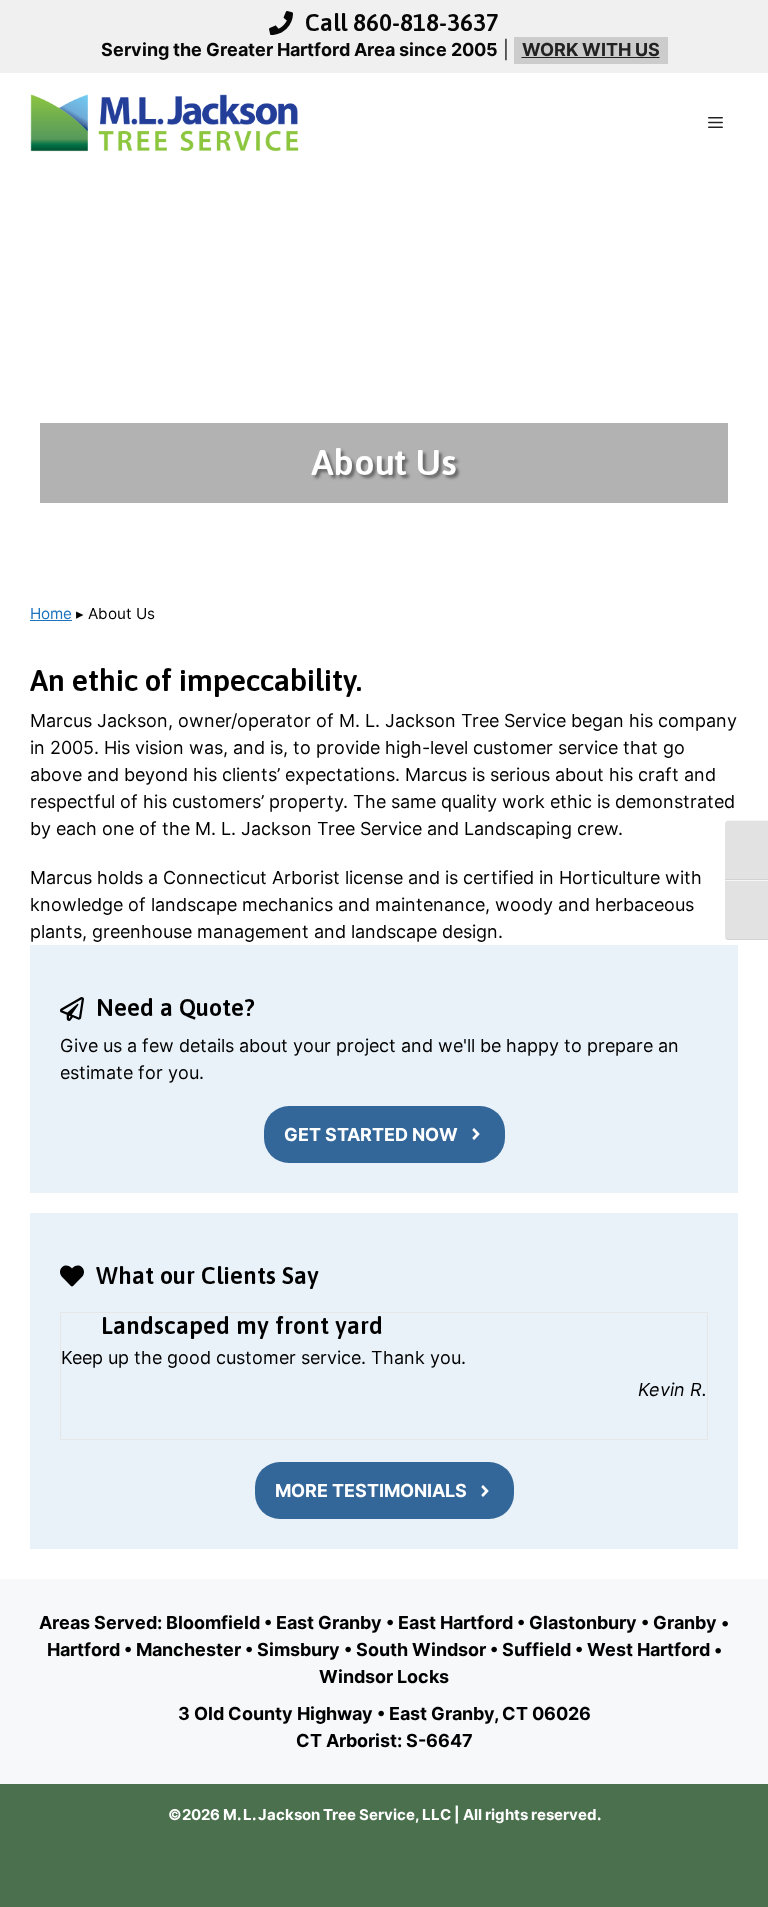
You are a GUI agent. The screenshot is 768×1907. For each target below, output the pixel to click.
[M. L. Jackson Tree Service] (165, 121)
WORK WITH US (591, 49)
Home (51, 613)
